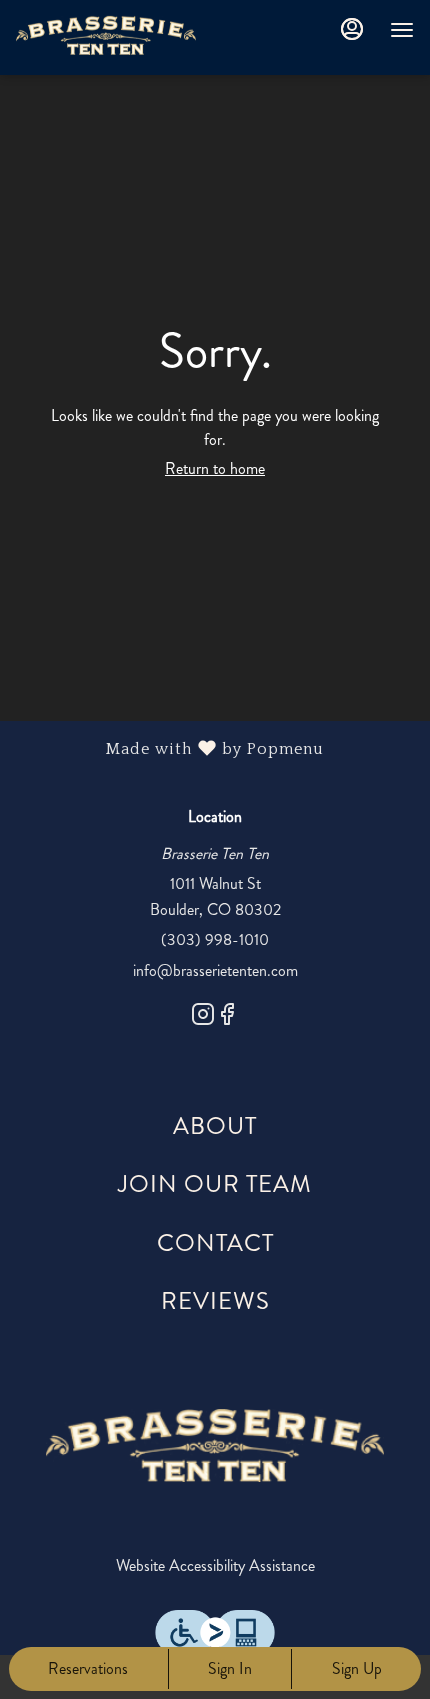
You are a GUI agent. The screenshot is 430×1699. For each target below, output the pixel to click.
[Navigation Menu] (402, 30)
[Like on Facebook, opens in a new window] (227, 1018)
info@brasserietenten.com (215, 970)
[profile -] (352, 29)
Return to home (215, 468)
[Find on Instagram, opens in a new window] (203, 1018)
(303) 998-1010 (215, 939)
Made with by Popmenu (169, 749)
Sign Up (357, 1668)
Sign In (230, 1668)
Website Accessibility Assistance (215, 1565)
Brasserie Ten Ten (215, 1446)
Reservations (88, 1668)
